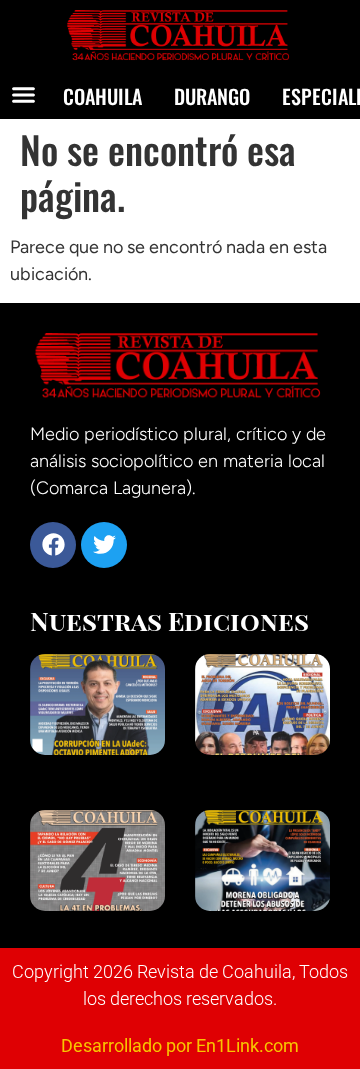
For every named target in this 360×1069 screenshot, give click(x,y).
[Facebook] (53, 545)
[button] (24, 95)
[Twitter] (104, 545)
